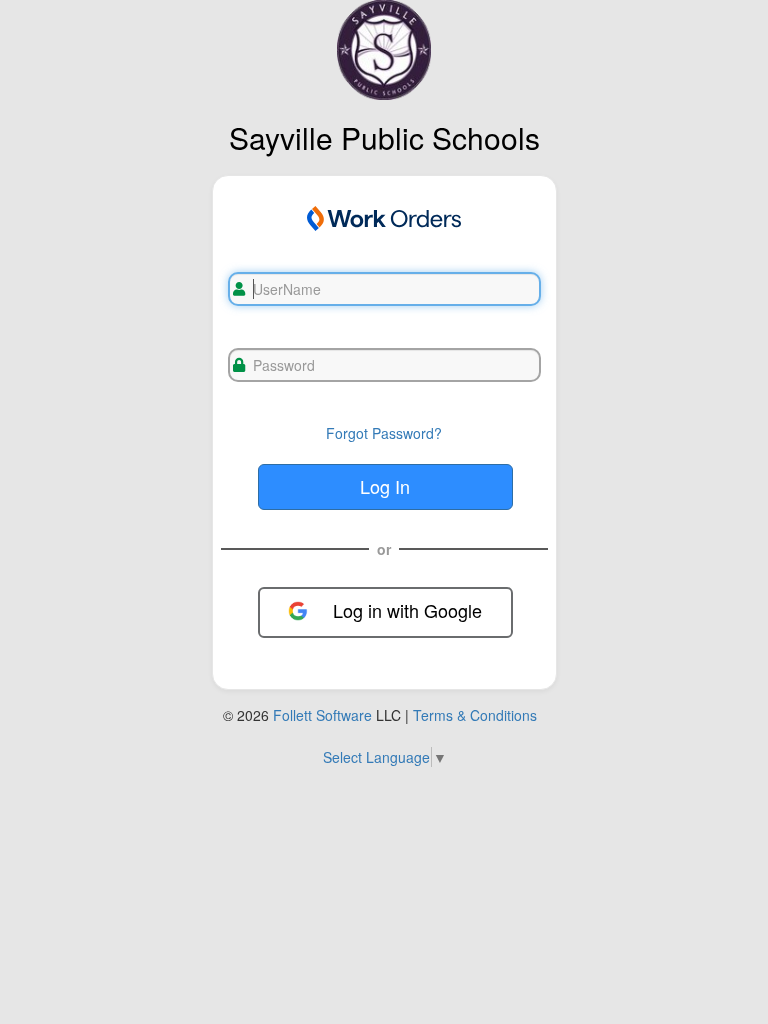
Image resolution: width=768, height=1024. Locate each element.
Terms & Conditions (475, 715)
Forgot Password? (384, 433)
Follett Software (322, 715)
